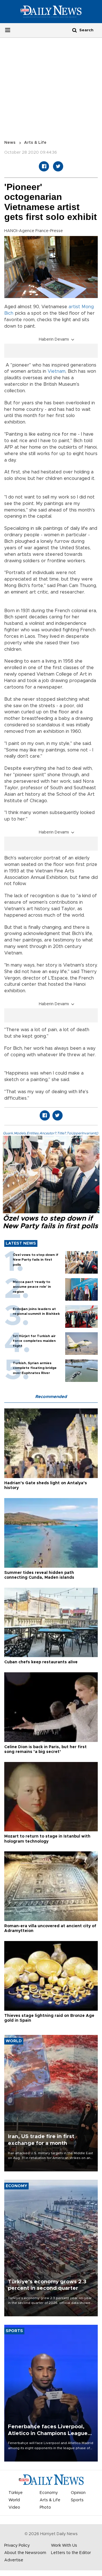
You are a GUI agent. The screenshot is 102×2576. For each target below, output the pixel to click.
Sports (77, 2500)
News (10, 143)
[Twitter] (58, 166)
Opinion (78, 2493)
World (14, 2500)
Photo (45, 2507)
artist (74, 307)
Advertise (14, 2560)
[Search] (75, 30)
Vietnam (57, 371)
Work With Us (64, 2546)
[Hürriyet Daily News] (51, 12)
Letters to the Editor (71, 2553)
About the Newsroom (25, 2553)
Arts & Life (35, 143)
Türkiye (16, 2493)
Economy (49, 2493)
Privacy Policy (17, 2546)
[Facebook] (44, 166)
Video (14, 2507)
